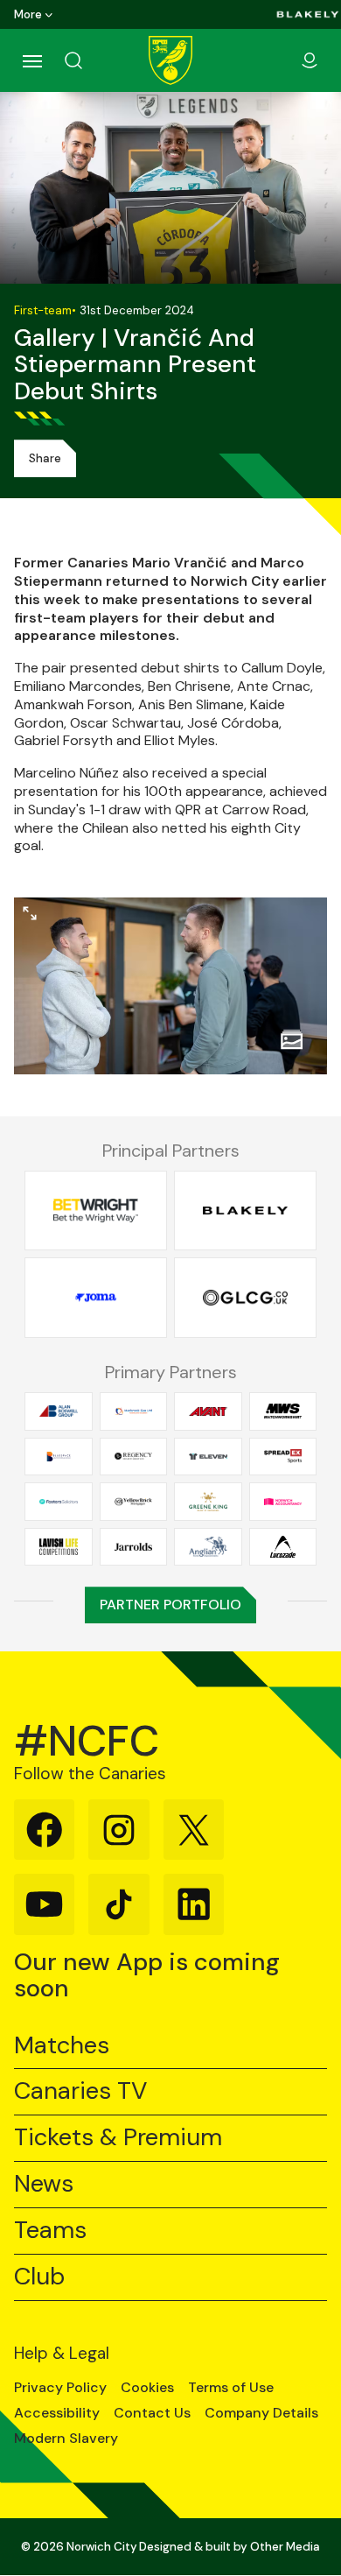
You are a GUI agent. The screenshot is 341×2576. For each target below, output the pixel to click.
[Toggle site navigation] (31, 60)
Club (39, 2277)
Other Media (285, 2547)
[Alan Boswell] (59, 1411)
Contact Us (152, 2413)
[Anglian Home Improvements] (208, 1546)
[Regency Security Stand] (134, 1456)
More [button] (28, 14)
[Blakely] (308, 14)
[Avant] (208, 1411)
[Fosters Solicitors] (59, 1502)
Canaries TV (80, 2091)
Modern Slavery (66, 2439)
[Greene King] (208, 1502)
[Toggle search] (94, 60)
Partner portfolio (170, 1605)
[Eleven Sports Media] (208, 1456)
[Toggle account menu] (310, 60)
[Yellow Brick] (134, 1502)
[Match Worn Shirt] (283, 1411)
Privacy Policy (60, 2388)
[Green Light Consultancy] (245, 1298)
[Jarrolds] (134, 1546)
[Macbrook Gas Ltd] (134, 1411)
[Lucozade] (283, 1546)
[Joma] (96, 1298)
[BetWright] (96, 1211)
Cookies (147, 2388)
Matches (62, 2046)
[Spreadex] (283, 1456)
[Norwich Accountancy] (283, 1502)
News (44, 2184)
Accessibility (57, 2413)
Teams (50, 2231)
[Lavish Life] (59, 1546)
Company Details (261, 2413)
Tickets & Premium (118, 2138)
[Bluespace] (59, 1456)
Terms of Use (231, 2388)
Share (45, 458)
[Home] (170, 60)
